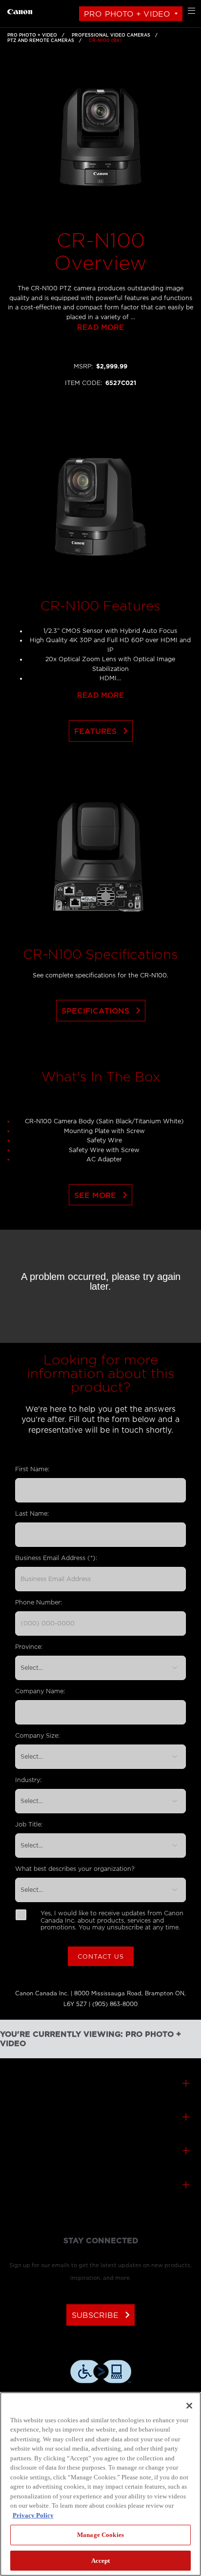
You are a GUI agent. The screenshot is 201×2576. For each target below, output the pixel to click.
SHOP (100, 2186)
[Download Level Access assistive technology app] (101, 2373)
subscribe (103, 2315)
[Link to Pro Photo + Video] (20, 10)
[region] (100, 2484)
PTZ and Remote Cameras (41, 41)
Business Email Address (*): (56, 1558)
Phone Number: (39, 1602)
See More (103, 1195)
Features (103, 731)
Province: (29, 1647)
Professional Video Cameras (111, 35)
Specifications (103, 1011)
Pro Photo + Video (127, 14)
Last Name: (32, 1513)
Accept (101, 2561)
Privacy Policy (33, 2515)
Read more (100, 328)
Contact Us (101, 1957)
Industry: (28, 1780)
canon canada (100, 2152)
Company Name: (40, 1691)
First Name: (32, 1469)
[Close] (189, 2406)
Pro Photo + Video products (100, 2084)
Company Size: (37, 1735)
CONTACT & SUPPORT (100, 2118)
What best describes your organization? (75, 1869)
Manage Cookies (100, 2535)
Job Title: (29, 1824)
